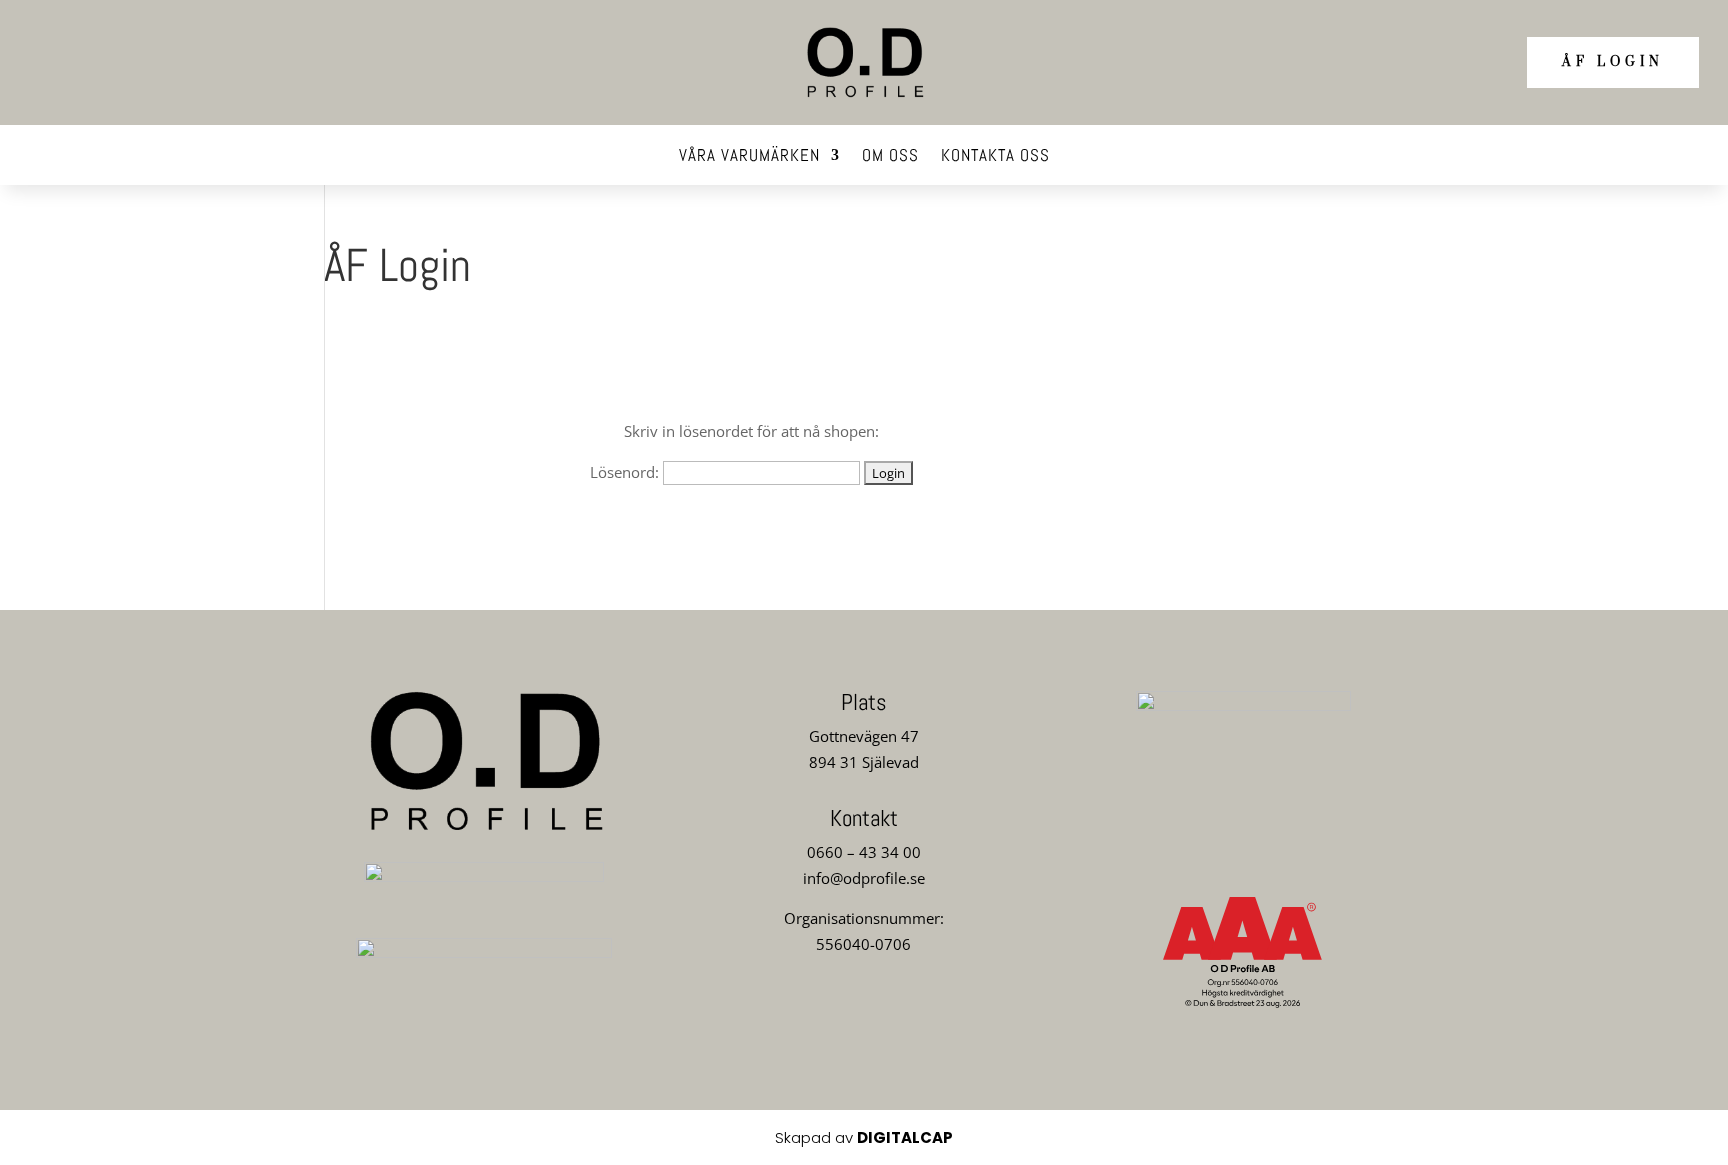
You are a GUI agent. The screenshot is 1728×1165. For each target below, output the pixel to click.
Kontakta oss (995, 157)
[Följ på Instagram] (864, 1017)
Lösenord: (626, 472)
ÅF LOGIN (1613, 62)
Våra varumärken (749, 157)
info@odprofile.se (864, 878)
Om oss (890, 157)
